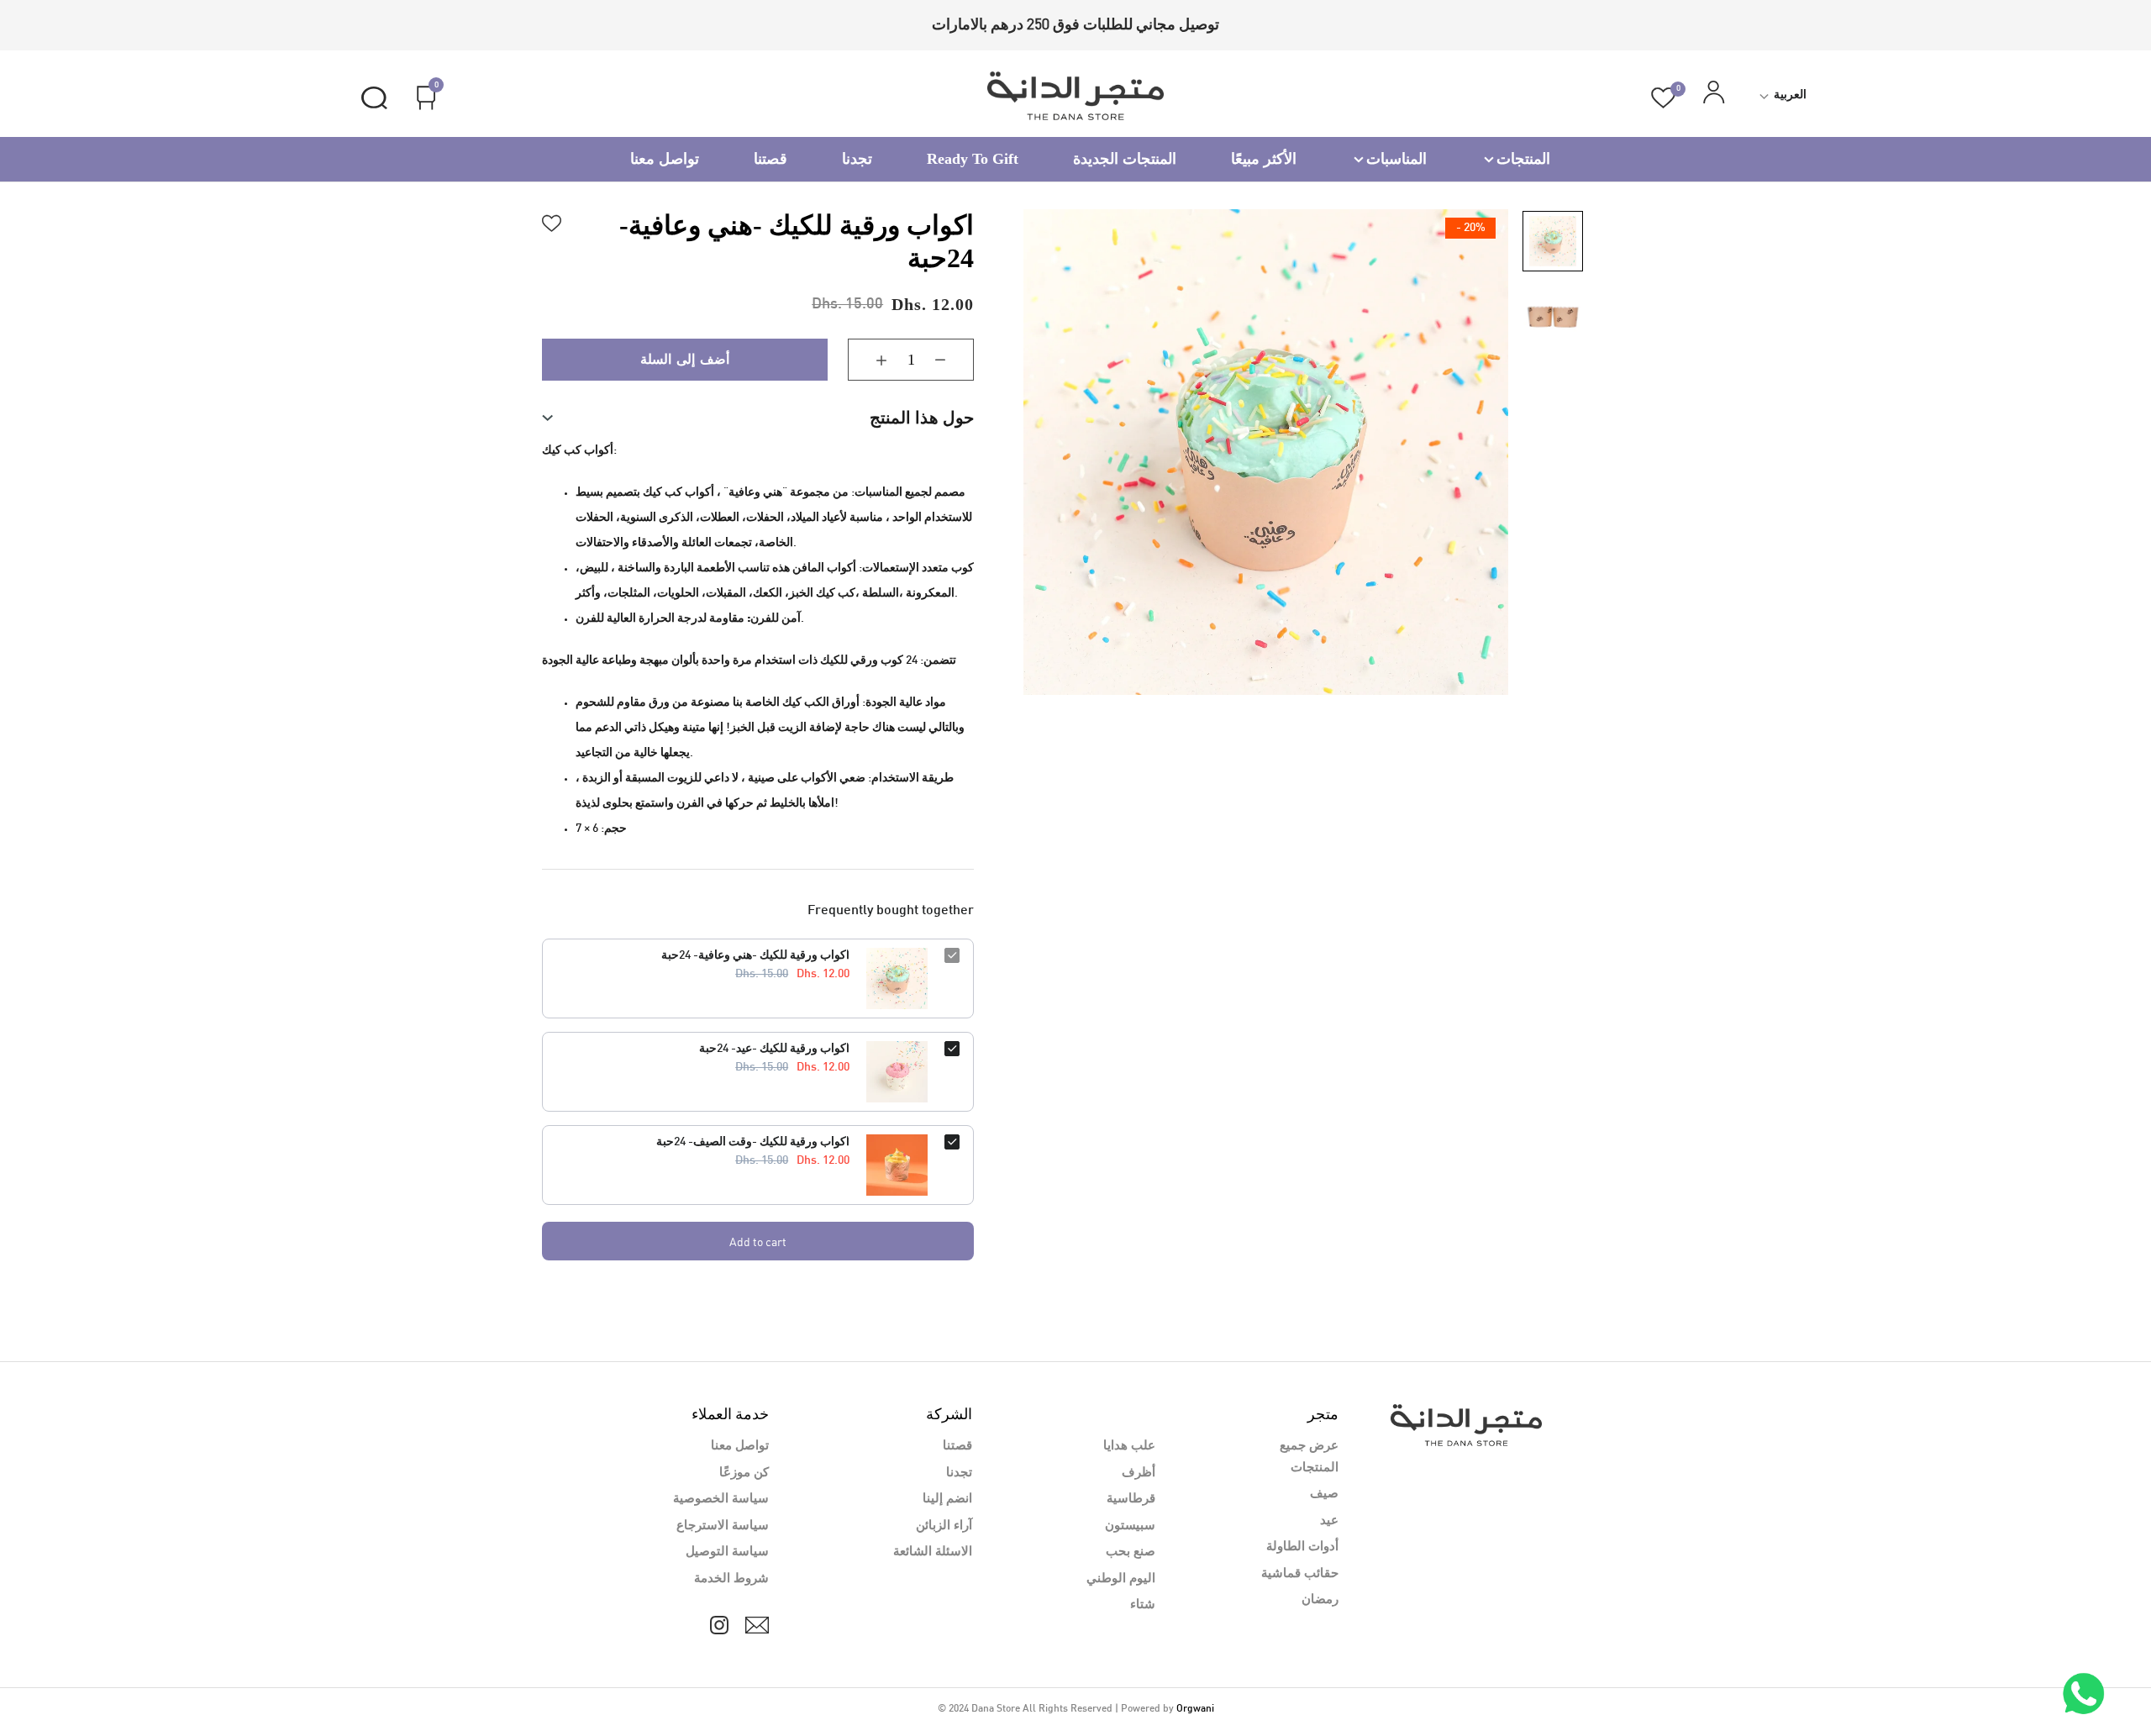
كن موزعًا (744, 1473)
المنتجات (1523, 159)
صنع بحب (1131, 1552)
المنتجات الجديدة (1125, 159)
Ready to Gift (973, 159)
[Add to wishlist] (552, 221)
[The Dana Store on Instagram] (719, 1625)
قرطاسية (1131, 1499)
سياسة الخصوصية (721, 1499)
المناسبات (1396, 159)
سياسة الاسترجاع (723, 1526)
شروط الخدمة (731, 1579)
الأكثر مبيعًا (1264, 159)
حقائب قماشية (1300, 1574)
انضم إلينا (947, 1499)
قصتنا (770, 159)
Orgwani (1195, 1709)
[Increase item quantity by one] (869, 360)
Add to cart (758, 1242)
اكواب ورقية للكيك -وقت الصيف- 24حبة (753, 1142)
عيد (1329, 1521)
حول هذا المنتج (922, 418)
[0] (1663, 98)
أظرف (1139, 1473)
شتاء (1143, 1605)
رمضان (1320, 1600)
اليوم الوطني (1121, 1579)
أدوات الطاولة (1302, 1547)
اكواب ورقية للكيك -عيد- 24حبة (774, 1049)
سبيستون (1130, 1526)
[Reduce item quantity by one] (953, 360)
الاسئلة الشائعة (933, 1552)
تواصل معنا (665, 159)
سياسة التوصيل (727, 1552)
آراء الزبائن (944, 1526)
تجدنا (857, 159)
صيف (1324, 1494)
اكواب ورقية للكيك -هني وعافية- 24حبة (755, 956)
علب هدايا (1129, 1446)
